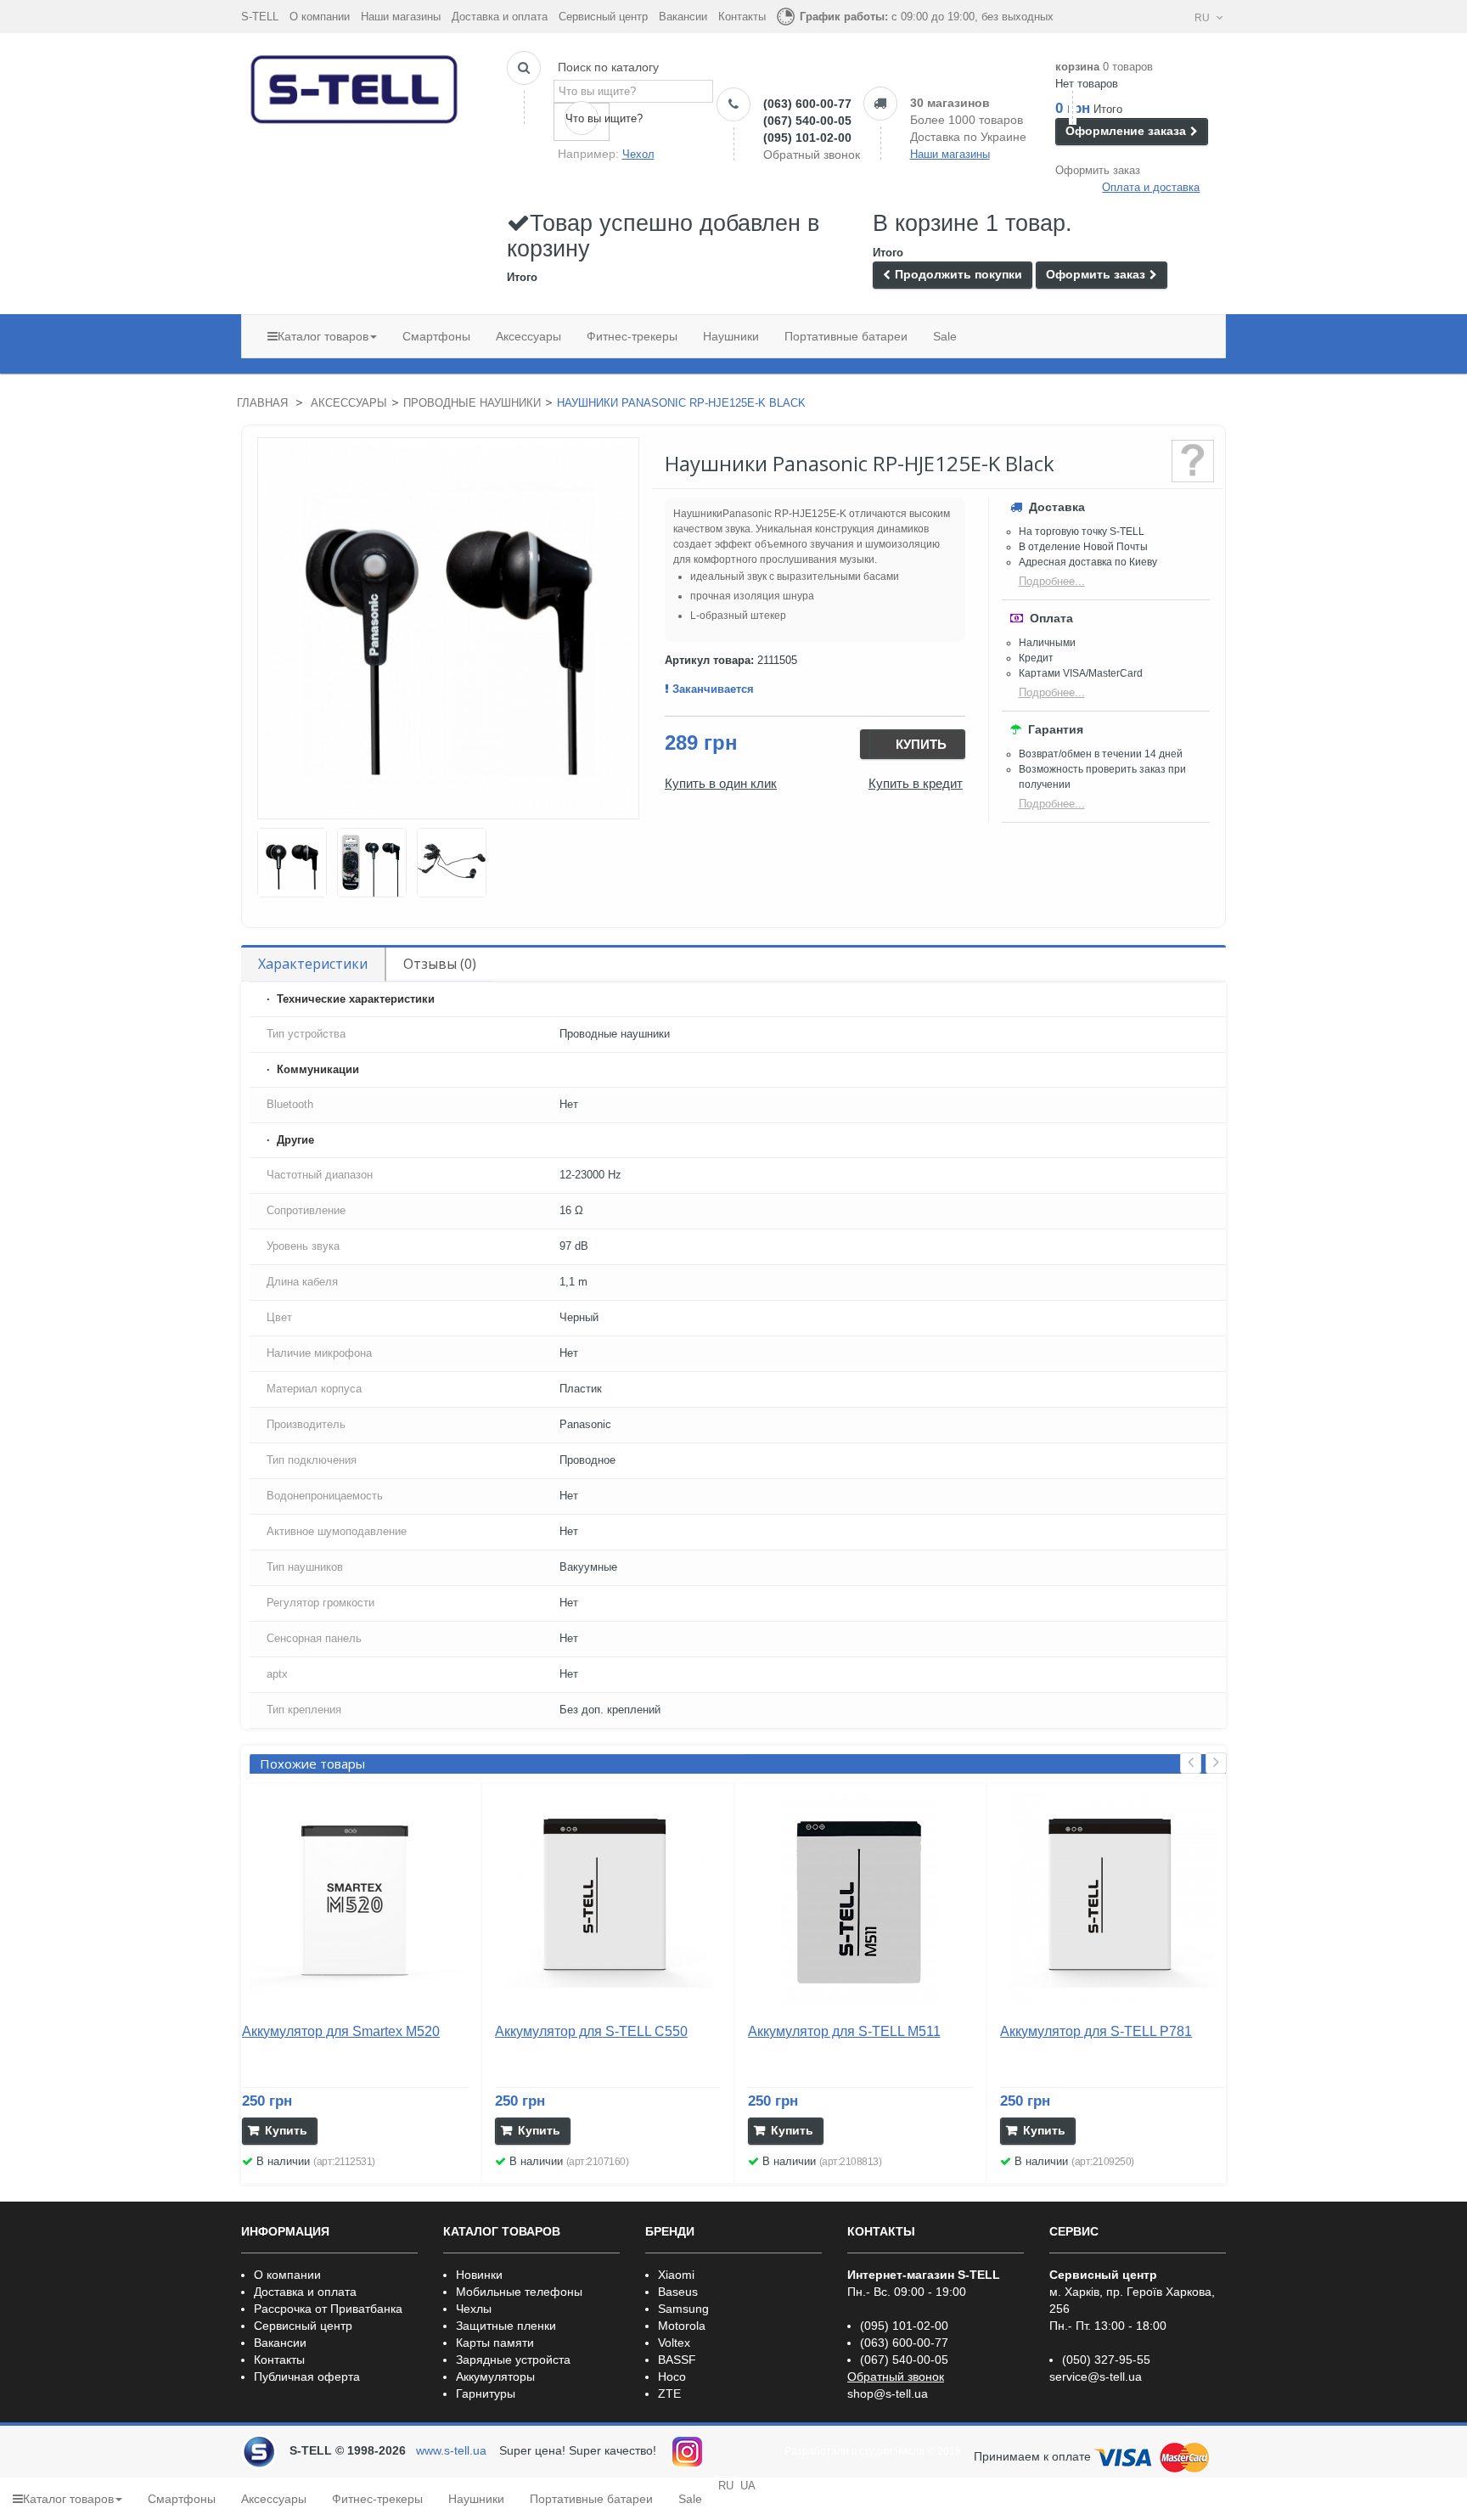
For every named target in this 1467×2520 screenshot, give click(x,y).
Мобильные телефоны (519, 2292)
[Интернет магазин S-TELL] (355, 86)
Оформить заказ (1098, 170)
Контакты (742, 17)
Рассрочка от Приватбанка (328, 2309)
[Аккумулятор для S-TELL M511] (861, 1899)
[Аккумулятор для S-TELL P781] (1113, 1899)
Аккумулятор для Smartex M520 (341, 2031)
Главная (262, 403)
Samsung (683, 2309)
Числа (910, 2451)
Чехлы (474, 2309)
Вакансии (683, 17)
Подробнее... (1052, 581)
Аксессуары (349, 403)
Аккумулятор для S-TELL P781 (1096, 2031)
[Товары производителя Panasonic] (1193, 461)
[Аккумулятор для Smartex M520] (355, 1899)
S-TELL (260, 17)
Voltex (674, 2343)
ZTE (669, 2393)
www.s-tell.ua (451, 2450)
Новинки (479, 2275)
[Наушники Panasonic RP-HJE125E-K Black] (292, 863)
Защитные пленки (506, 2326)
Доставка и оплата (500, 17)
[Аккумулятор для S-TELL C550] (608, 1899)
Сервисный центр (603, 17)
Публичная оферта (307, 2377)
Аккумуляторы (495, 2377)
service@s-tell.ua (1096, 2377)
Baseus (678, 2292)
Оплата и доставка (1151, 187)
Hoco (672, 2377)
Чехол (638, 154)
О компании (320, 17)
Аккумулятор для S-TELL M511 (844, 2031)
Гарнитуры (486, 2393)
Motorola (682, 2326)
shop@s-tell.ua (888, 2393)
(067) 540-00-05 (807, 121)
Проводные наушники (472, 403)
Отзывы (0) (440, 964)
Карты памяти (495, 2343)
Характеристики (313, 964)
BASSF (677, 2360)
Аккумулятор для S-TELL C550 (591, 2031)
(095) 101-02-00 (807, 138)
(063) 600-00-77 (807, 104)
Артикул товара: (709, 660)
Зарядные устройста (513, 2360)
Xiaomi (676, 2275)
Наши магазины (401, 17)
